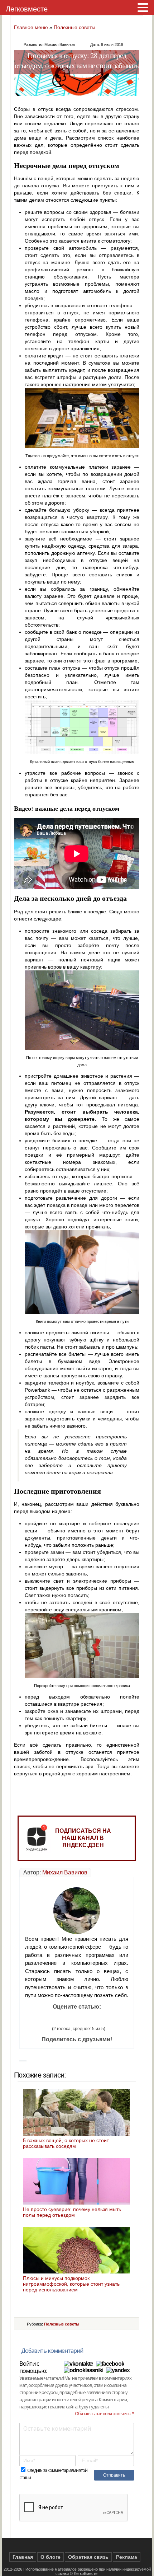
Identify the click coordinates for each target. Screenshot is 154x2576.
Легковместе (27, 9)
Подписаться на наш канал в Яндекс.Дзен (83, 1838)
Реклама (127, 2557)
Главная (23, 2557)
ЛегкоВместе (86, 2573)
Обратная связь (88, 2557)
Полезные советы (74, 27)
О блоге (50, 2557)
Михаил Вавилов (65, 1872)
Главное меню (31, 27)
